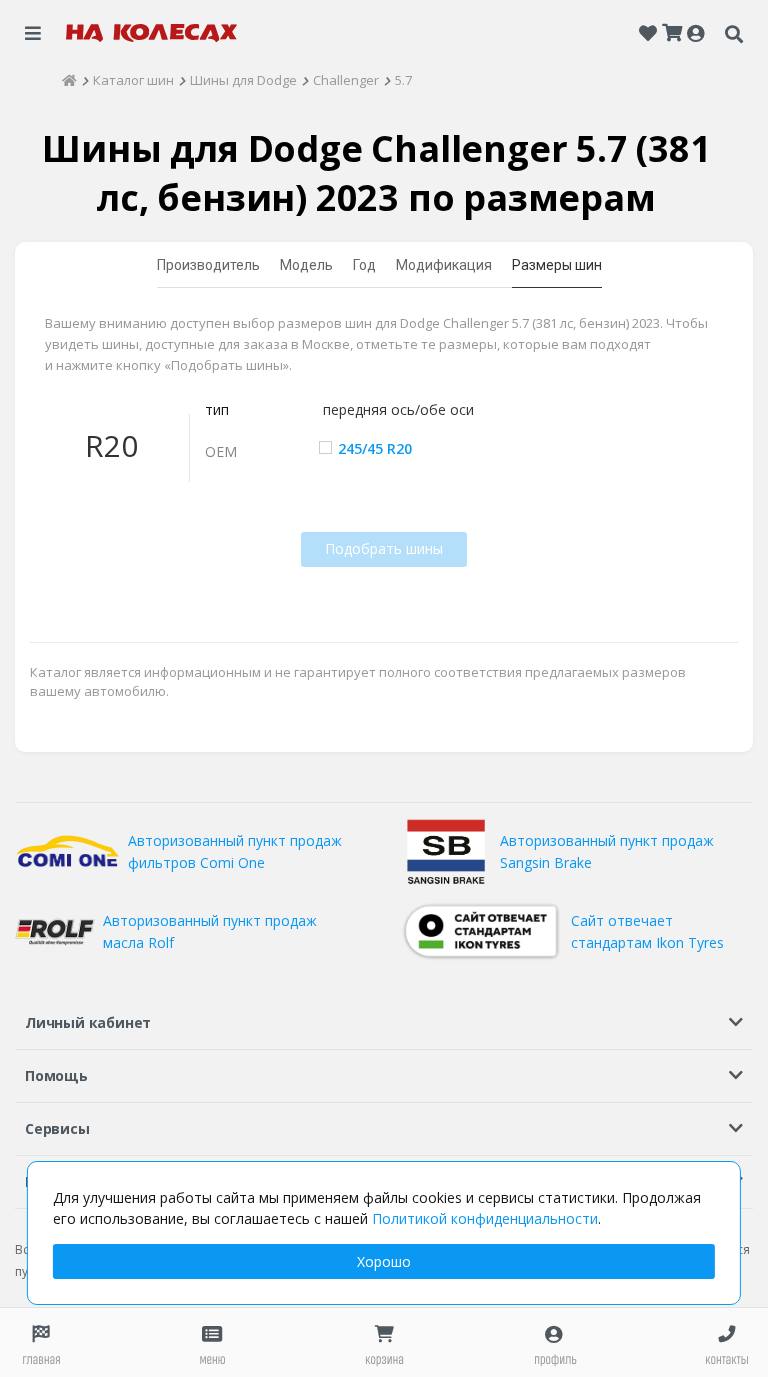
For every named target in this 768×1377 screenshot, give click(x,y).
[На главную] (152, 33)
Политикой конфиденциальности (485, 1218)
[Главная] (69, 80)
